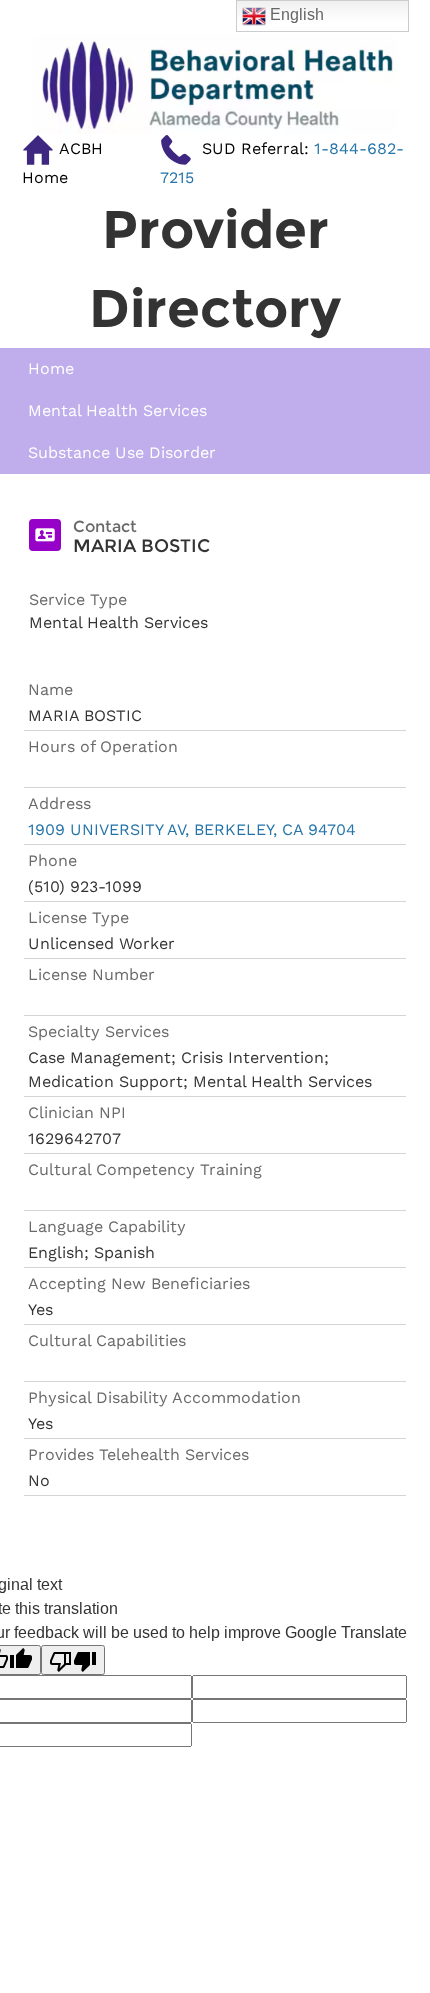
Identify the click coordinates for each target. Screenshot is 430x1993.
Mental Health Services (117, 410)
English (295, 14)
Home (51, 368)
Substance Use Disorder (122, 452)
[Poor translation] (73, 1660)
